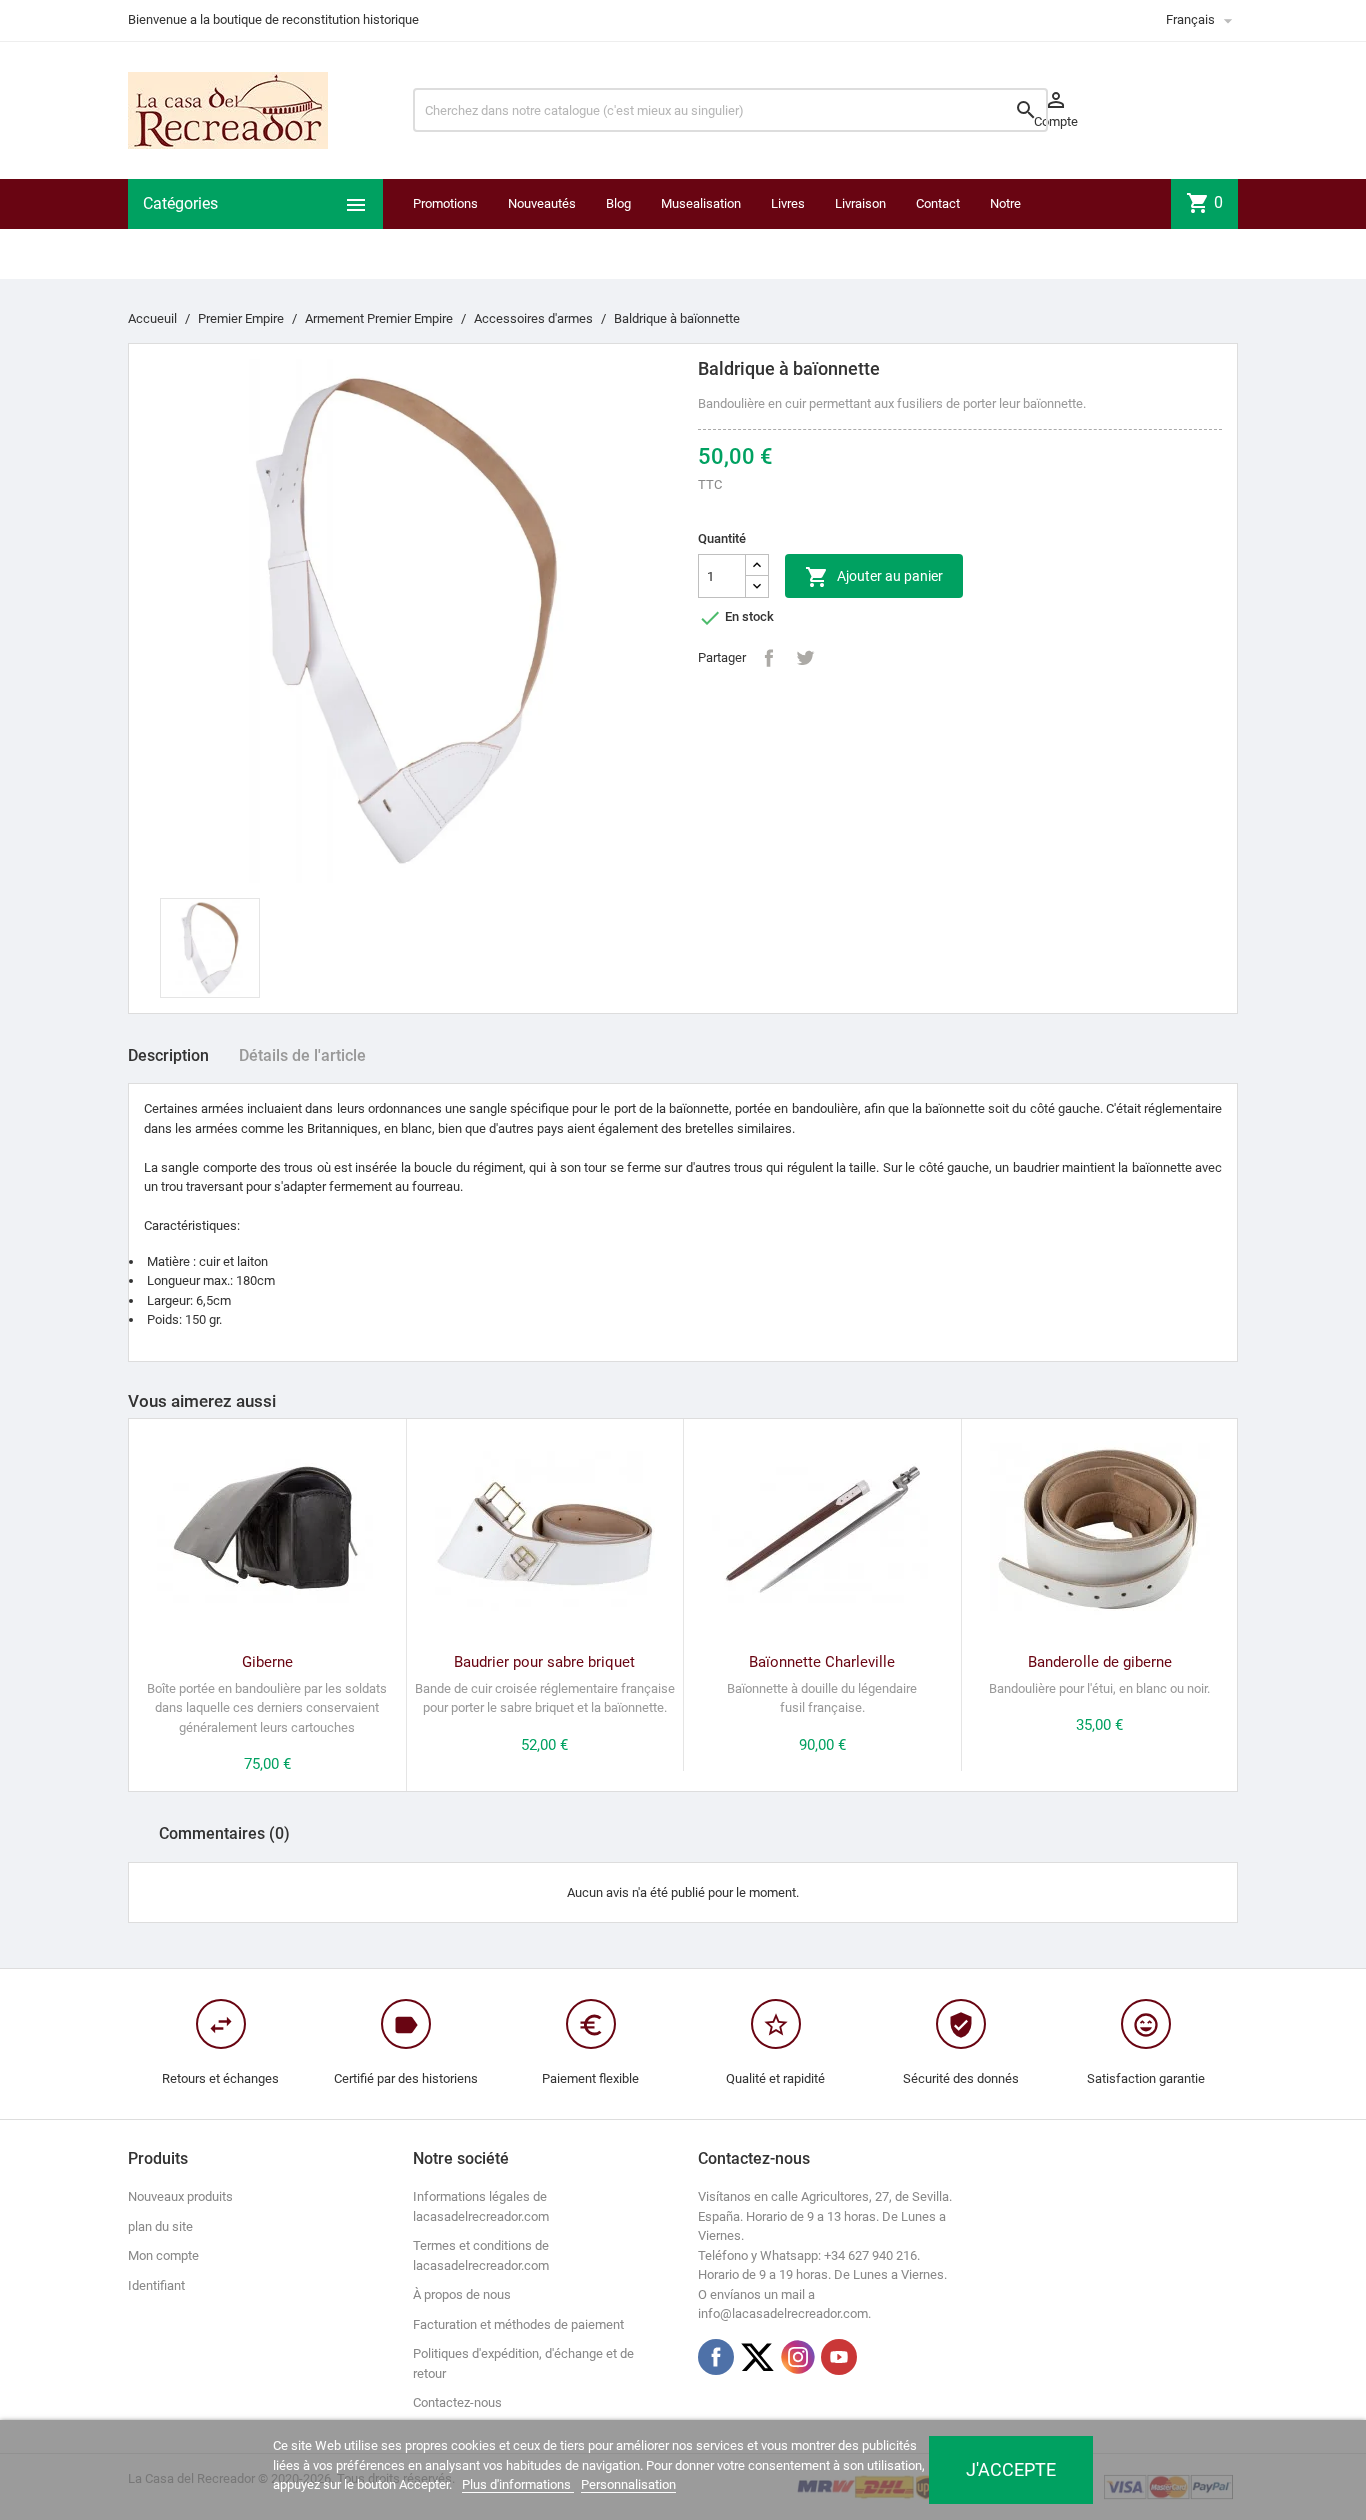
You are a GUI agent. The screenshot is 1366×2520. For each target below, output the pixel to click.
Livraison (860, 203)
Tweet (805, 658)
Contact (938, 203)
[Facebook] (716, 2357)
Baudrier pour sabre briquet (544, 1662)
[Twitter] (757, 2357)
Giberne (267, 1662)
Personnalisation (628, 2484)
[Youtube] (839, 2357)
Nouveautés (542, 203)
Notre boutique (1014, 228)
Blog (618, 203)
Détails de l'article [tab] (302, 1055)
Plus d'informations (518, 2484)
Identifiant (156, 2285)
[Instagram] (798, 2357)
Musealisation (701, 203)
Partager (769, 658)
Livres (788, 203)
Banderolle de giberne (1100, 1662)
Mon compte (163, 2255)
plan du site (160, 2226)
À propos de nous (462, 2294)
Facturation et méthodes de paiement (518, 2324)
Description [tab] (168, 1055)
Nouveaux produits (180, 2196)
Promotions (445, 203)
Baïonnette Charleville (822, 1662)
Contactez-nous (457, 2402)
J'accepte (1011, 2469)
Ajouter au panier (874, 577)
